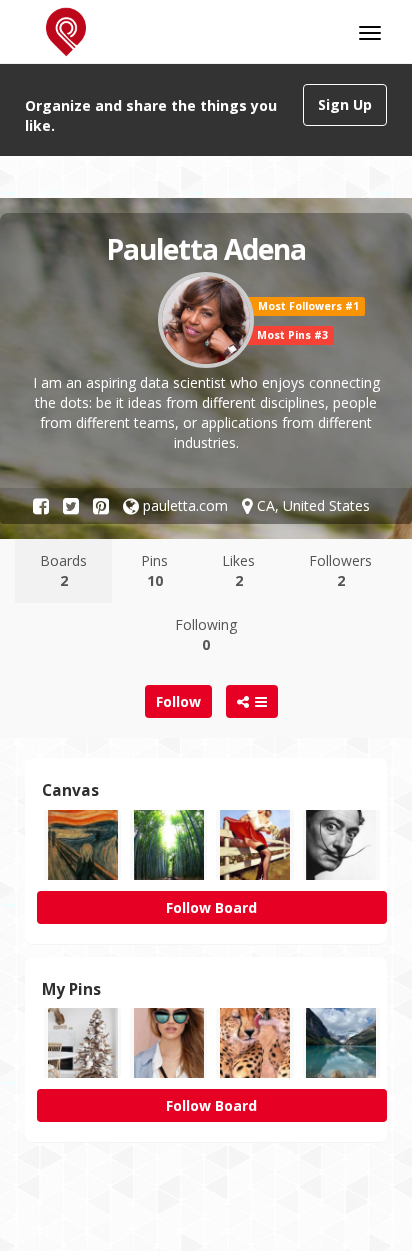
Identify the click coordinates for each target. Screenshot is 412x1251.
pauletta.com (183, 505)
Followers (340, 570)
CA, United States (311, 505)
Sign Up (345, 104)
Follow (178, 701)
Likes (238, 570)
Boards (63, 570)
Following (206, 634)
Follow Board (211, 907)
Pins (154, 570)
